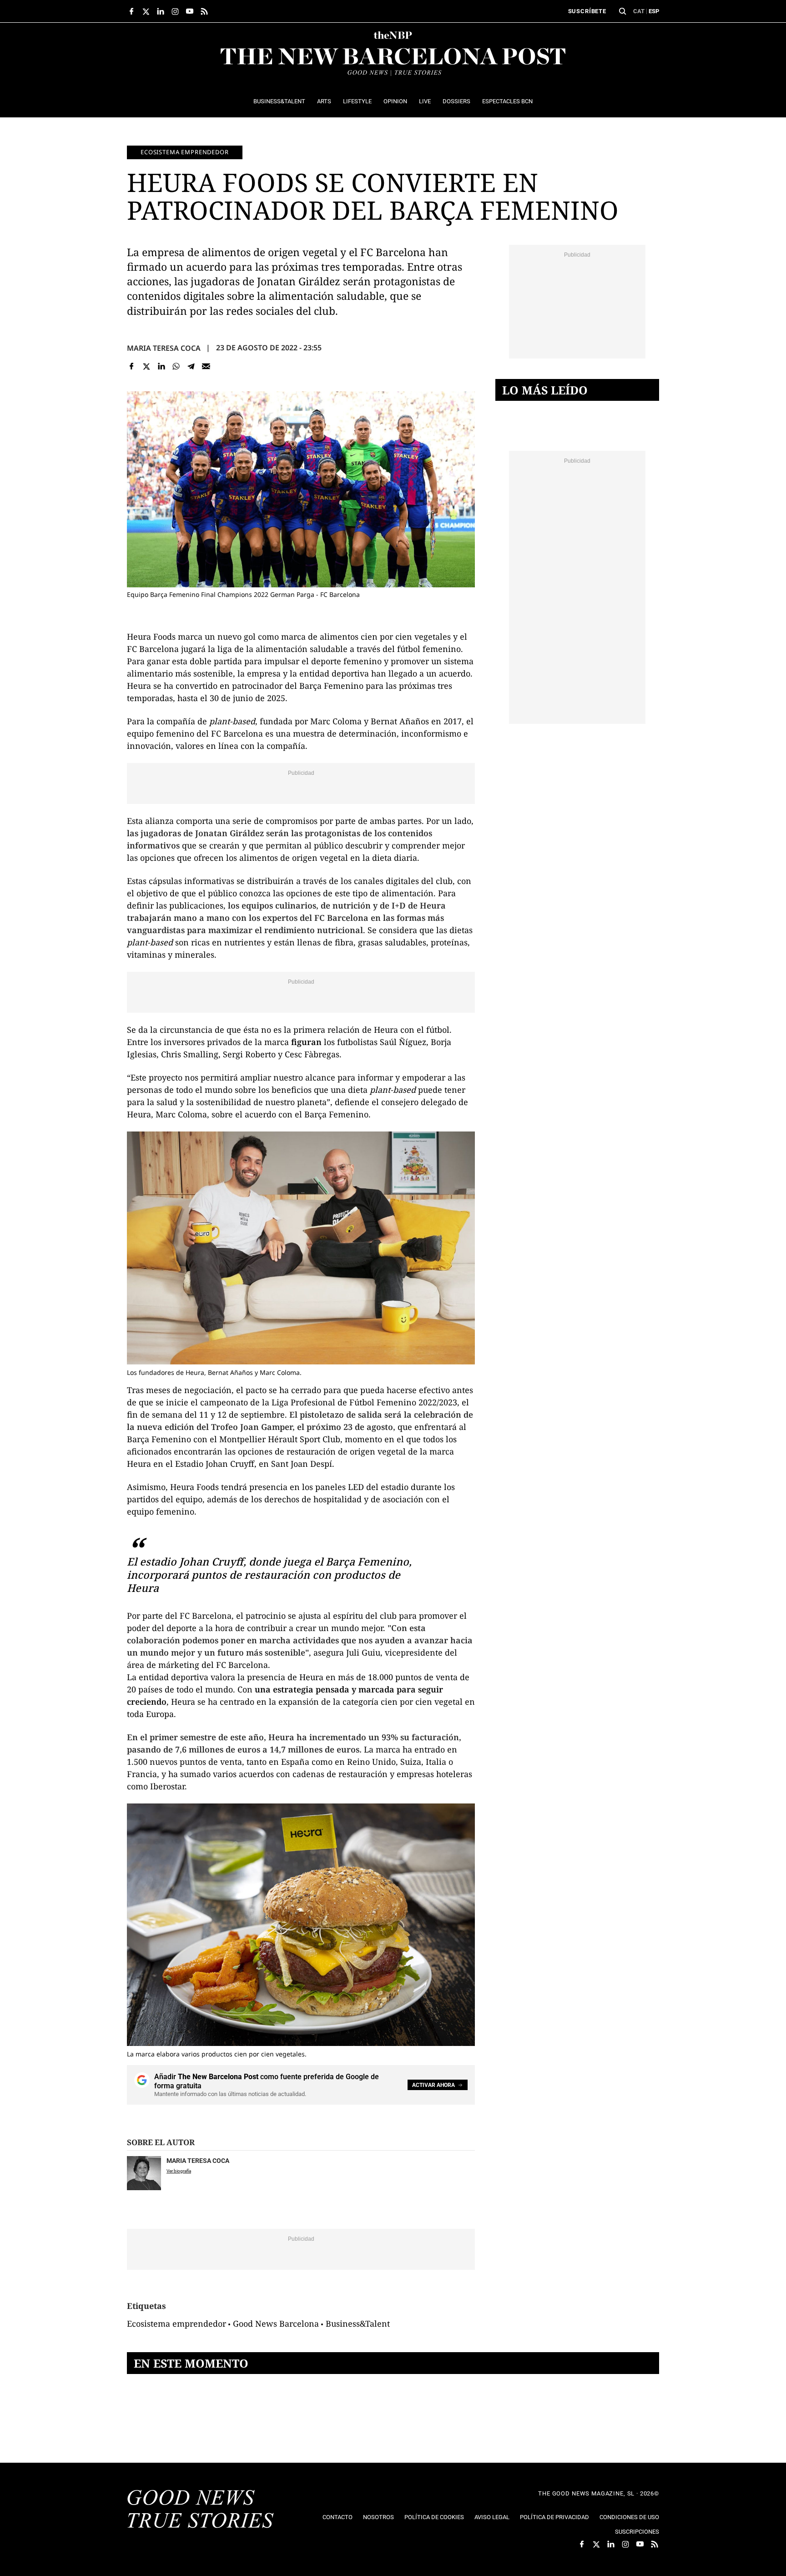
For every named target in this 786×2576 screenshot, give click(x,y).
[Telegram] (191, 366)
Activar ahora (433, 2085)
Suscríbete (587, 11)
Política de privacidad (554, 2517)
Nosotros (378, 2517)
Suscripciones (637, 2532)
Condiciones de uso (629, 2517)
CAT (639, 11)
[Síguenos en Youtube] (190, 11)
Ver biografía (179, 2171)
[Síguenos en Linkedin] (161, 11)
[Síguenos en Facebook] (131, 11)
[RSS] (204, 11)
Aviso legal (492, 2517)
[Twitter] (147, 366)
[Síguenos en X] (146, 11)
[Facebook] (132, 366)
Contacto (338, 2517)
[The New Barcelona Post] (201, 2510)
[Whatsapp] (176, 366)
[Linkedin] (161, 366)
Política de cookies (434, 2517)
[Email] (206, 366)
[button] (623, 11)
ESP (654, 11)
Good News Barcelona (276, 2323)
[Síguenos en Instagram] (175, 11)
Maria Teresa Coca (164, 348)
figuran (306, 1042)
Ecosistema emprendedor (185, 152)
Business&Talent (358, 2323)
